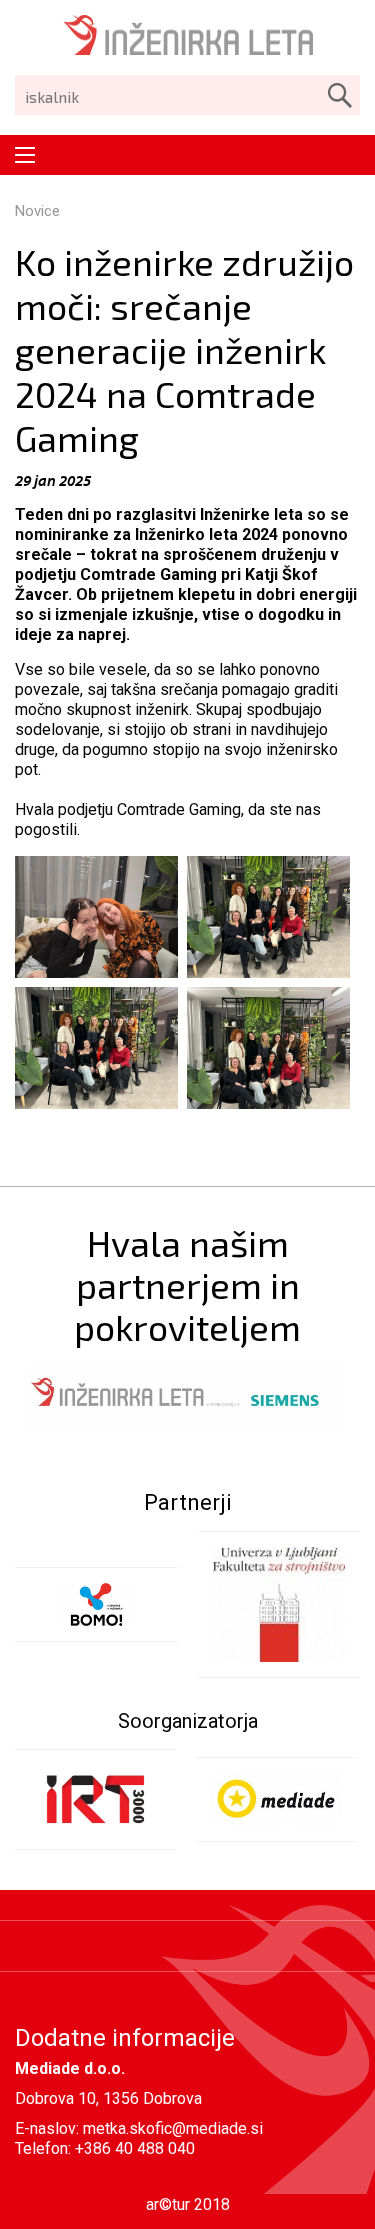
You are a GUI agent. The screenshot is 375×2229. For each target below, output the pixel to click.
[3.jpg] (96, 917)
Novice (37, 211)
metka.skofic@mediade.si (173, 2128)
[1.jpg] (268, 917)
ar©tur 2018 (188, 2204)
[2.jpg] (96, 1048)
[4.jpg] (268, 1048)
